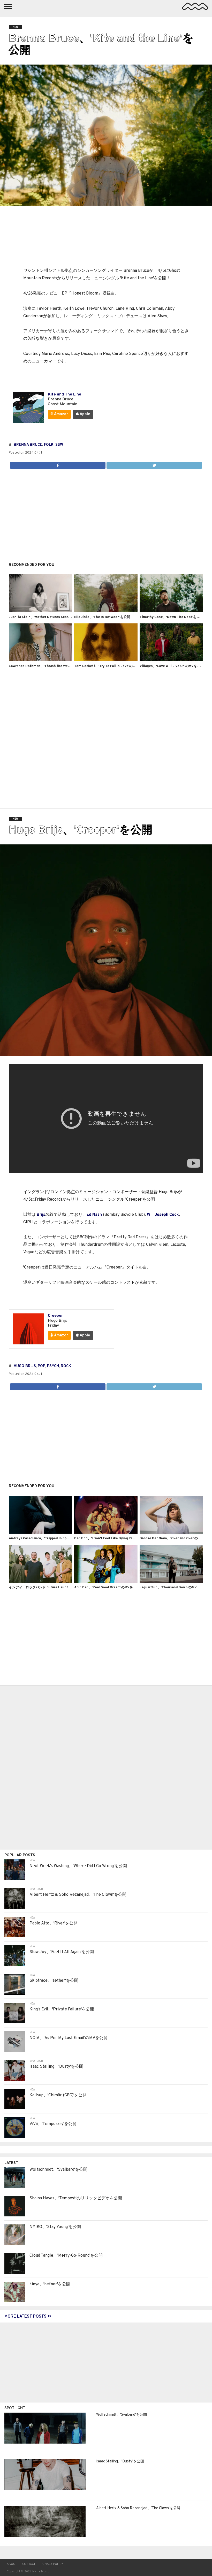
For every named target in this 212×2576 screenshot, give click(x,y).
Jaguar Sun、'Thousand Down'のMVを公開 (173, 1588)
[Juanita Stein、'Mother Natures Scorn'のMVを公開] (41, 611)
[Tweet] (154, 464)
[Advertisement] (106, 513)
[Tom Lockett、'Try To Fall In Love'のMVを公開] (106, 660)
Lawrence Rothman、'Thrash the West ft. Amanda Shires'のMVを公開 (64, 666)
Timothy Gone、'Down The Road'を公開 (171, 617)
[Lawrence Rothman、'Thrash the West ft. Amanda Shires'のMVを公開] (41, 660)
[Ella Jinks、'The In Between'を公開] (106, 611)
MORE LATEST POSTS (26, 2317)
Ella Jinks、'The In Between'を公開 (102, 617)
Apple (84, 414)
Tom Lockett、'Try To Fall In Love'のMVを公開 (111, 666)
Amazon (61, 414)
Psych (53, 1366)
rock (66, 1366)
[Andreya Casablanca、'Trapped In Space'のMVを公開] (41, 1533)
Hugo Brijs (25, 1366)
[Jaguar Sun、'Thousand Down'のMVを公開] (171, 1582)
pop (41, 1366)
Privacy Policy (52, 2564)
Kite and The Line (65, 394)
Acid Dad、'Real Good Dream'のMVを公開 (107, 1588)
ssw (59, 445)
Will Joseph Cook (163, 1215)
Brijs (41, 1215)
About (12, 2564)
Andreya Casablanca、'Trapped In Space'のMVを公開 (50, 1539)
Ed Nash (94, 1215)
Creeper (55, 1316)
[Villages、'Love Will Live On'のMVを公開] (171, 660)
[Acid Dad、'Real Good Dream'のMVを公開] (106, 1582)
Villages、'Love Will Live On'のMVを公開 (172, 666)
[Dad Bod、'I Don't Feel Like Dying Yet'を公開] (106, 1533)
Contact (29, 2564)
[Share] (58, 464)
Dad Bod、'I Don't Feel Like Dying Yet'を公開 (110, 1539)
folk (49, 445)
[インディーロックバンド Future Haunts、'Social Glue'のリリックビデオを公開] (41, 1582)
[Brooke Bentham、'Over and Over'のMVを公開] (171, 1533)
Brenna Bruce (28, 445)
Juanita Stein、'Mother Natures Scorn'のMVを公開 (49, 617)
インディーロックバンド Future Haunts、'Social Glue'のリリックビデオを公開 (69, 1588)
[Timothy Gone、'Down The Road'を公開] (171, 611)
